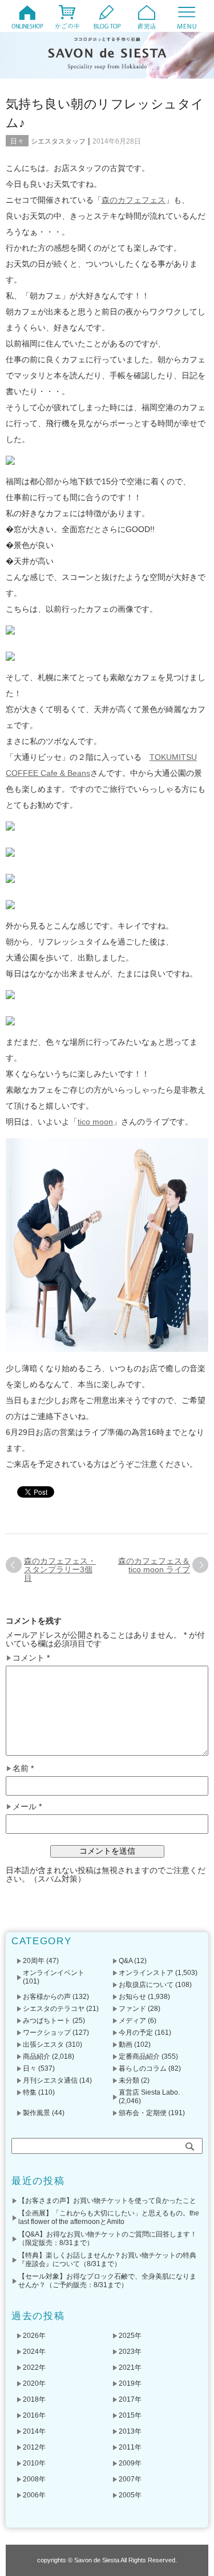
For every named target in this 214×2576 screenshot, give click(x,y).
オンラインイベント (54, 1973)
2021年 (130, 2368)
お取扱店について (146, 1985)
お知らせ (132, 1997)
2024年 (34, 2352)
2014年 (34, 2431)
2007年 (130, 2479)
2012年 (34, 2447)
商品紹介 (37, 2056)
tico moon (95, 1122)
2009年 (130, 2463)
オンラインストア (146, 1973)
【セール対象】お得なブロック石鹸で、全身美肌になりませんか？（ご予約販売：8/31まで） (107, 2281)
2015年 (130, 2415)
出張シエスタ (43, 2045)
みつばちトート (47, 2021)
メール (27, 1807)
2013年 (130, 2431)
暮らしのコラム (143, 2068)
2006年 (34, 2495)
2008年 (34, 2479)
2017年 (130, 2399)
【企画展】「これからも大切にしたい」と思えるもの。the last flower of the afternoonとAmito (109, 2217)
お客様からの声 (47, 1997)
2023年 (130, 2352)
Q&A (126, 1961)
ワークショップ (47, 2033)
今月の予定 (136, 2033)
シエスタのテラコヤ (54, 2009)
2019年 (130, 2383)
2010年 (34, 2463)
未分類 (129, 2080)
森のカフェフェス (134, 200)
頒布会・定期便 (143, 2113)
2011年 (130, 2447)
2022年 (34, 2368)
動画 (126, 2045)
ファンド (132, 2009)
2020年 (34, 2383)
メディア (132, 2021)
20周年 (34, 1961)
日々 (17, 141)
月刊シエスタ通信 (50, 2080)
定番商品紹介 (139, 2056)
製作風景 (37, 2113)
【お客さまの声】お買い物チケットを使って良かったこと (107, 2201)
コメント (31, 1658)
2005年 (130, 2495)
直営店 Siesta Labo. (149, 2092)
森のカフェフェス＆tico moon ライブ (154, 1565)
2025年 (130, 2336)
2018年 (34, 2399)
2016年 (34, 2415)
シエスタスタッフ (58, 141)
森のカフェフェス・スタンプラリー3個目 (60, 1569)
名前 (23, 1769)
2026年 (34, 2336)
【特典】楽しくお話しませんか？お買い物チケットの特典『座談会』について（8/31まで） (107, 2260)
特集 (30, 2092)
